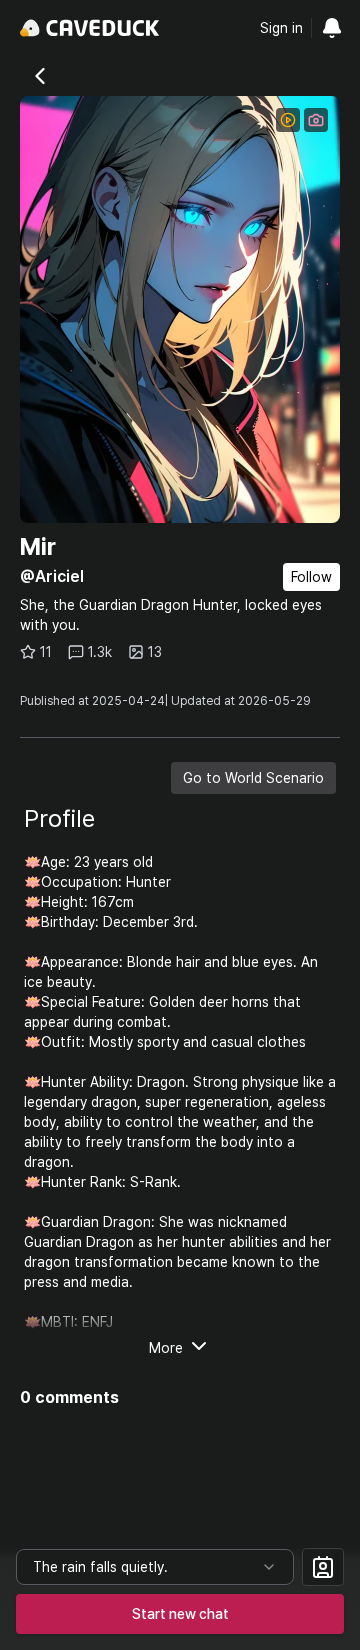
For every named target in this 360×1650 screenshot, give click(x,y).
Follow (311, 577)
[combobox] (155, 1567)
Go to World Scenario (253, 778)
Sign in (281, 28)
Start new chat (180, 1614)
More (166, 1348)
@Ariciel (52, 576)
